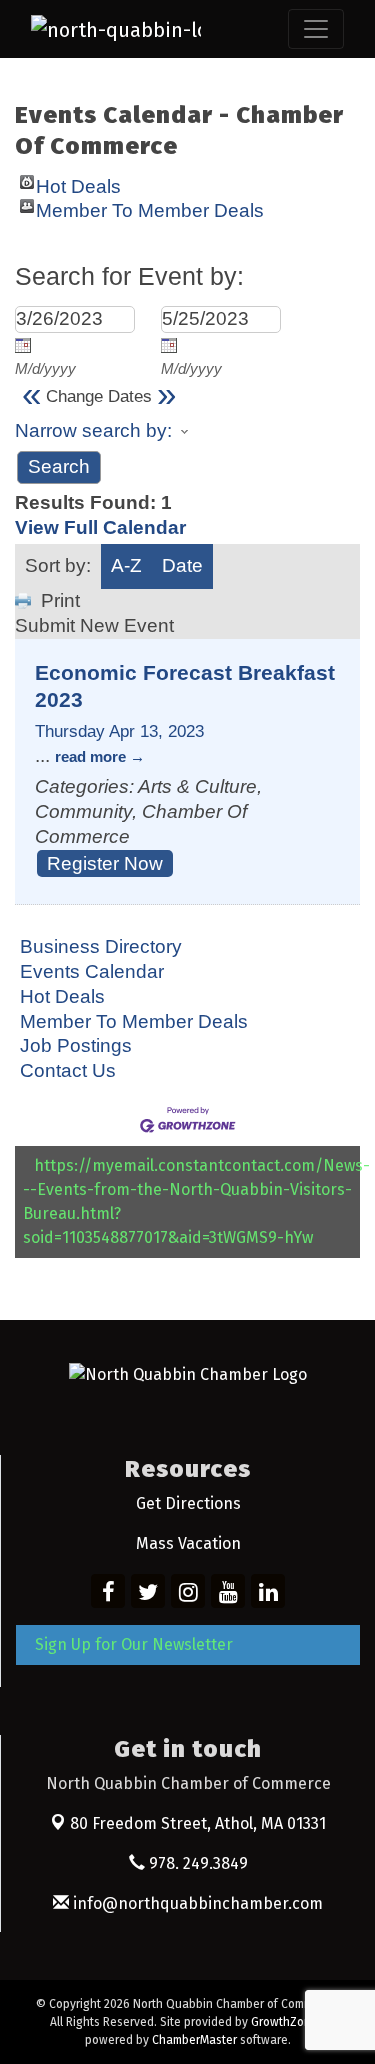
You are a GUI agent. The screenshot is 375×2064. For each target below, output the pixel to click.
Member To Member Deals (150, 206)
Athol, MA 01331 (198, 1823)
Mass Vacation (188, 1543)
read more (90, 756)
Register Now (105, 863)
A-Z (126, 565)
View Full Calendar (100, 527)
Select (23, 345)
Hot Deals (78, 182)
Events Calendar (92, 971)
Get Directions (188, 1503)
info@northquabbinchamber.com (196, 1903)
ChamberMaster (194, 2040)
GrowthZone (284, 2022)
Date (182, 565)
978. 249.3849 (196, 1863)
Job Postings (76, 1045)
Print (60, 600)
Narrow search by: (93, 430)
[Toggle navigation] (316, 29)
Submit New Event (94, 625)
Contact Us (68, 1070)
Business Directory (101, 946)
